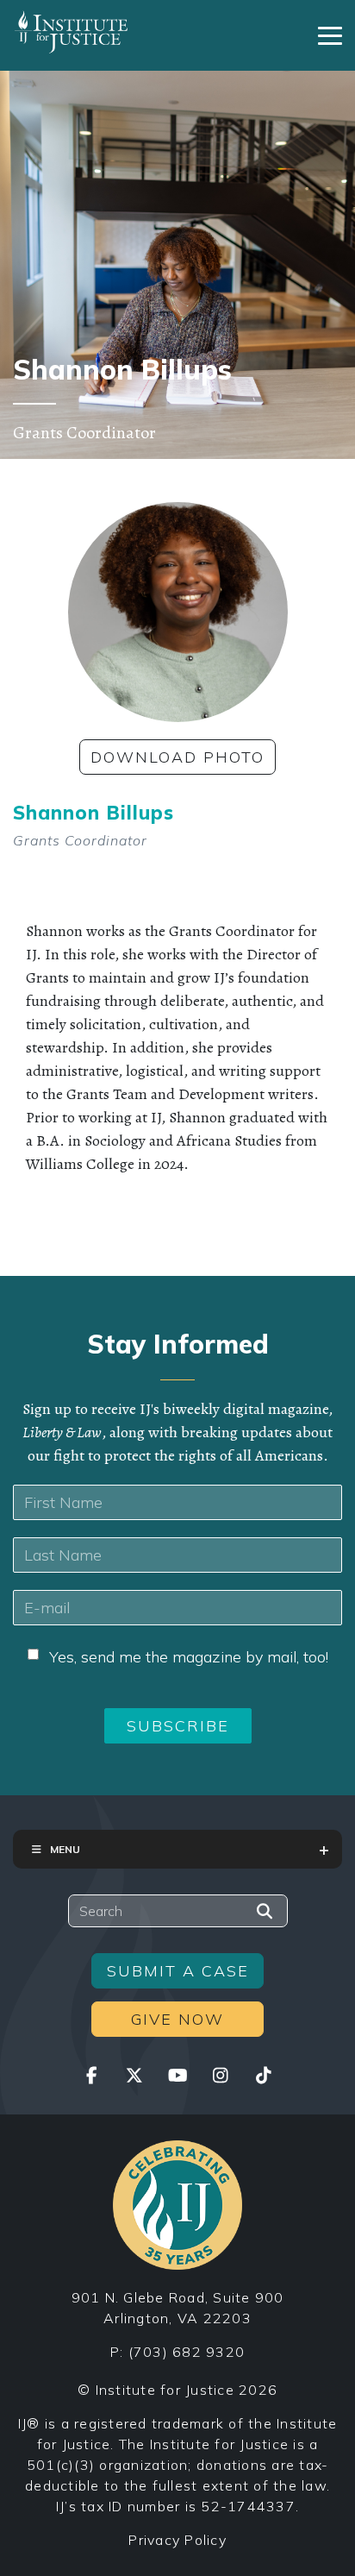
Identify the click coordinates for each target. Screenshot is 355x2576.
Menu (65, 1849)
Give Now (177, 2019)
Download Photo (177, 757)
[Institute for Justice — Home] (71, 32)
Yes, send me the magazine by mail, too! (189, 1657)
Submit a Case (178, 1971)
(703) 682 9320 (187, 2352)
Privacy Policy (177, 2540)
